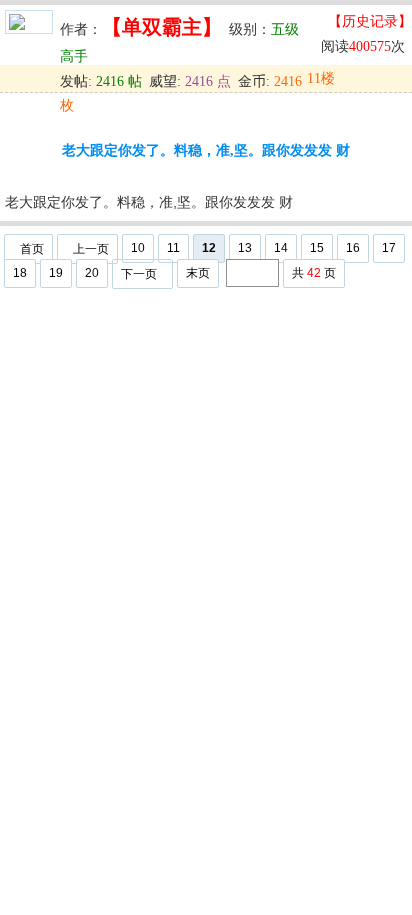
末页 (198, 273)
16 (353, 248)
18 (20, 273)
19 (56, 273)
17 (389, 248)
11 (173, 248)
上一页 (91, 249)
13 (245, 248)
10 (138, 248)
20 (92, 273)
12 (209, 248)
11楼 (321, 78)
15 (317, 248)
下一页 (139, 274)
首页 (32, 249)
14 (281, 248)
